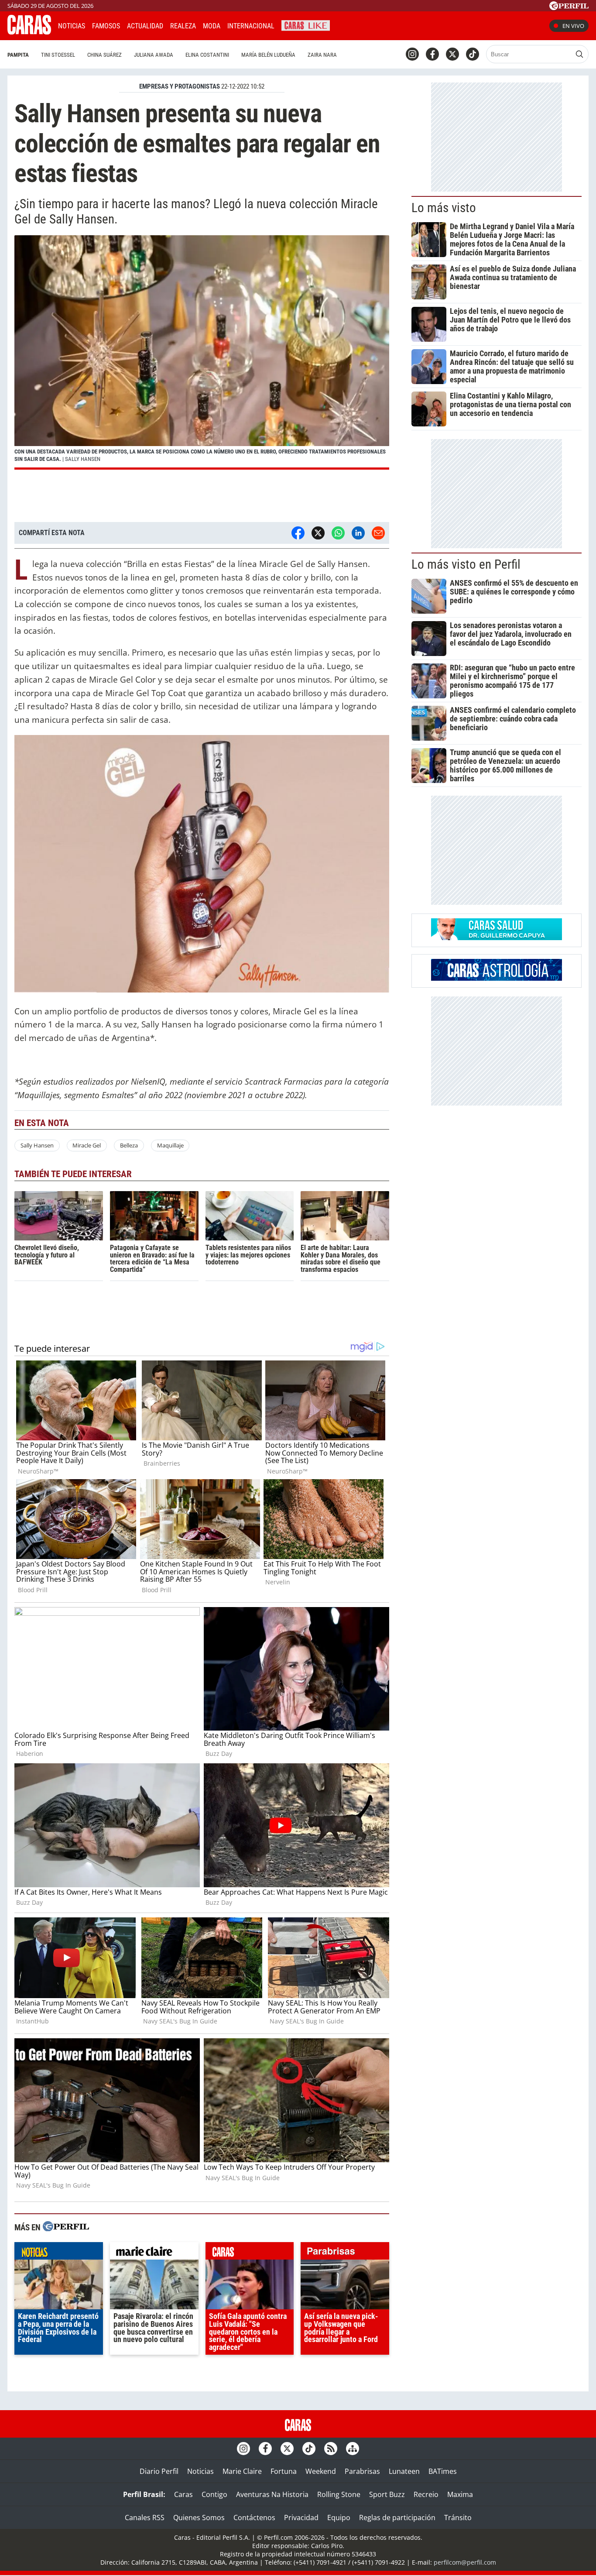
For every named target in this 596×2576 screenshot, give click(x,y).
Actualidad (145, 26)
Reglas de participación (397, 2518)
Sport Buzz (387, 2494)
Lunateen (404, 2471)
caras (250, 2253)
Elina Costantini (207, 55)
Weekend (321, 2471)
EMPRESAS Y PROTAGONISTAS (180, 86)
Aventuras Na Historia (272, 2494)
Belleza (129, 1145)
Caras (183, 2494)
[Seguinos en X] (452, 54)
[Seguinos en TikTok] (473, 54)
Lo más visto (444, 208)
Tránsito (458, 2518)
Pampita (18, 55)
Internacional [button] (251, 26)
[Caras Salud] (497, 938)
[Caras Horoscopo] (497, 978)
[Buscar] (579, 54)
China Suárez (104, 55)
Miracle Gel (87, 1145)
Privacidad (301, 2518)
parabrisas (345, 2253)
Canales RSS (145, 2518)
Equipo (339, 2518)
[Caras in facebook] (432, 54)
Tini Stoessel (58, 55)
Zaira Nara (322, 55)
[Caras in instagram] (412, 54)
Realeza (183, 26)
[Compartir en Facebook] (298, 533)
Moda (212, 26)
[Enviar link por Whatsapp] (338, 533)
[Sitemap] (353, 2449)
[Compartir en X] (318, 533)
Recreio (426, 2494)
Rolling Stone (339, 2494)
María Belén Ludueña (268, 55)
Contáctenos (254, 2518)
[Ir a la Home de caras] (29, 32)
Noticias (72, 26)
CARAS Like (306, 25)
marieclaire (154, 2253)
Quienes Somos (199, 2518)
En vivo (573, 26)
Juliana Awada (154, 55)
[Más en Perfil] (66, 2227)
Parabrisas (362, 2471)
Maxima (460, 2494)
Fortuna (284, 2471)
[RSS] (331, 2449)
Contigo (214, 2494)
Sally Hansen (37, 1145)
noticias (59, 2253)
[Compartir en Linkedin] (358, 533)
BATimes (443, 2471)
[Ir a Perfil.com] (569, 7)
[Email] (378, 533)
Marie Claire (242, 2471)
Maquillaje (170, 1145)
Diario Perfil (159, 2471)
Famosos (106, 26)
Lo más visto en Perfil (466, 564)
